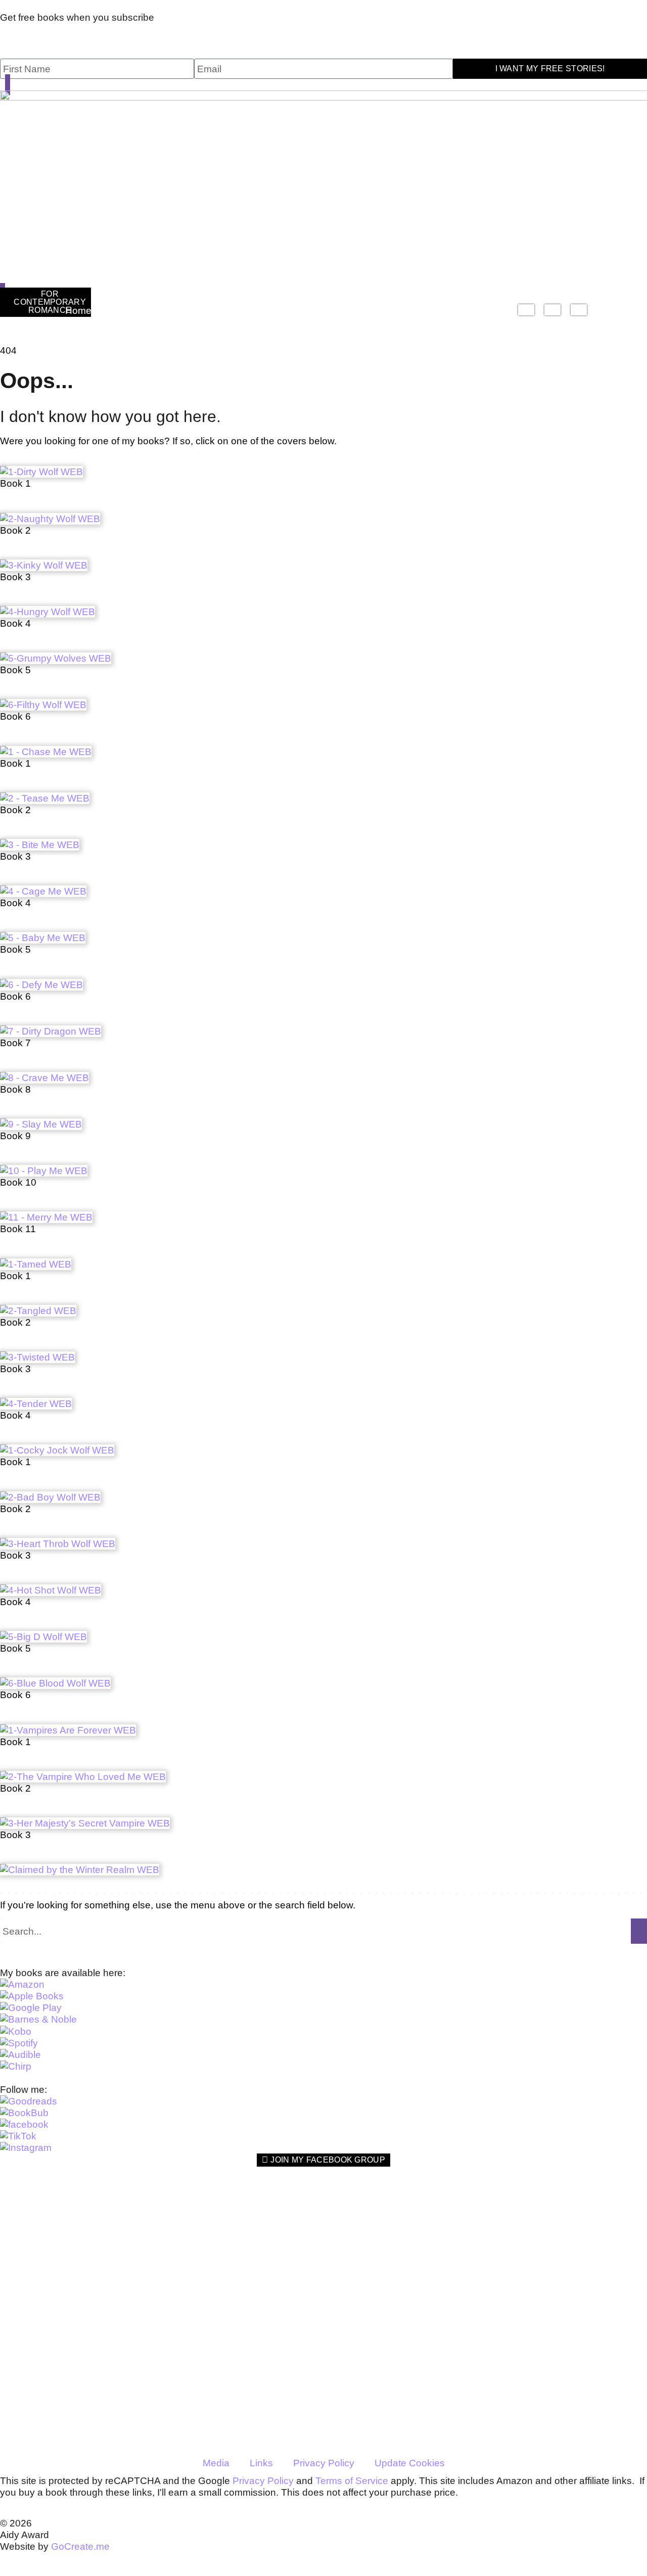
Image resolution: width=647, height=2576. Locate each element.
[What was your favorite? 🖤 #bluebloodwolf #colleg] (595, 2307)
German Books (555, 311)
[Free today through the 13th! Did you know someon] (52, 2237)
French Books (529, 311)
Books (126, 311)
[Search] (639, 1931)
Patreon (432, 311)
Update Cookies (410, 2463)
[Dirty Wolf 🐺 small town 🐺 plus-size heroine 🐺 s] (160, 2254)
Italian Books (581, 311)
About (258, 311)
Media (216, 2463)
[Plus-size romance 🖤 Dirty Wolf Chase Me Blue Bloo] (487, 2289)
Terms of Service (352, 2481)
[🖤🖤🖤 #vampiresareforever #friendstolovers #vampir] (378, 2260)
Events (318, 311)
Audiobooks (198, 311)
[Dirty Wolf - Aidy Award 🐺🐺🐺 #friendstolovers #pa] (269, 2254)
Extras (368, 311)
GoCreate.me (80, 2546)
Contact (486, 311)
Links (261, 2463)
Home (78, 311)
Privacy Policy (324, 2463)
